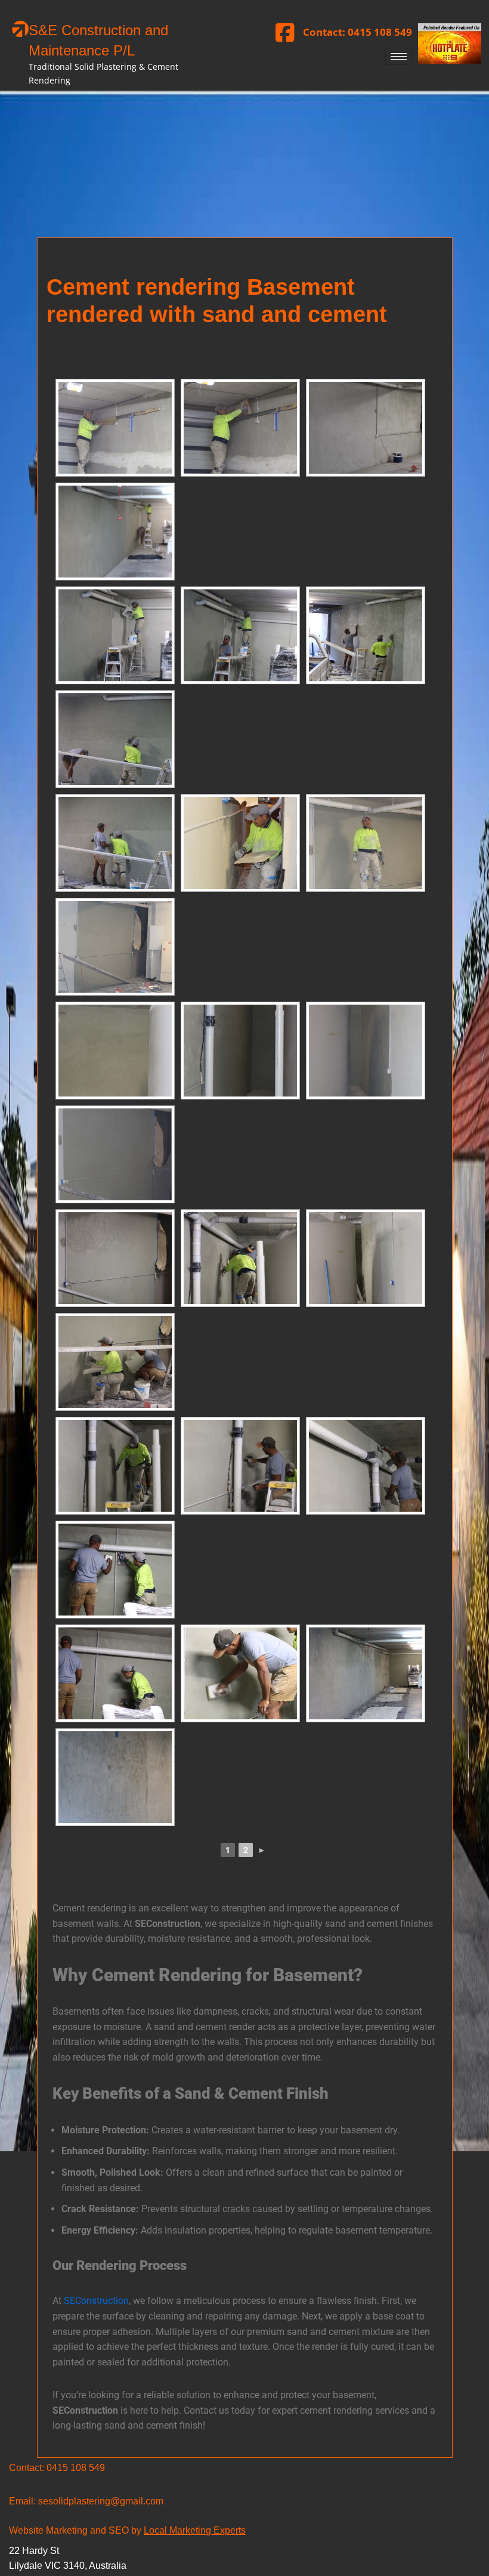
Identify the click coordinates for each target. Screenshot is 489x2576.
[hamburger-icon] (399, 56)
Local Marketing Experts (195, 2530)
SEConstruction (95, 2301)
